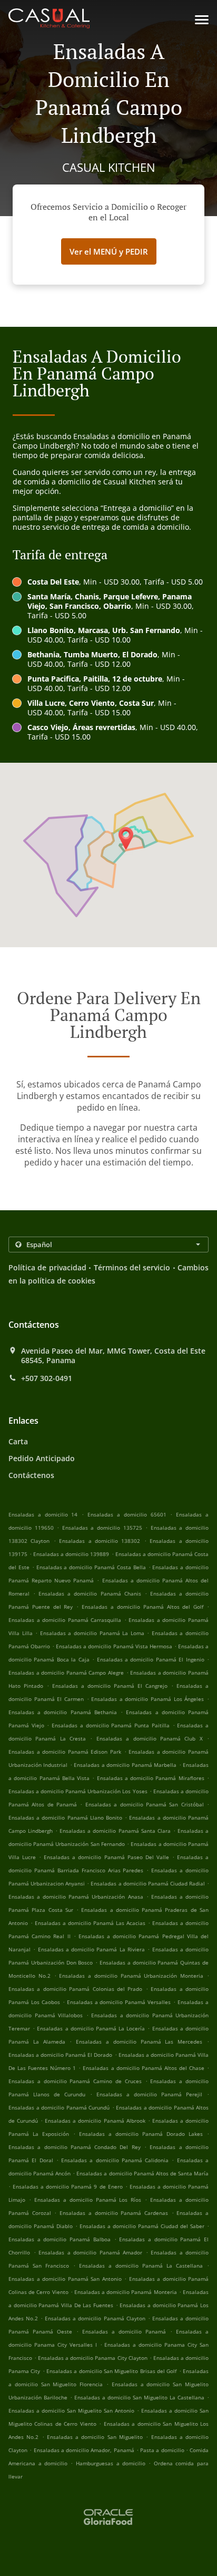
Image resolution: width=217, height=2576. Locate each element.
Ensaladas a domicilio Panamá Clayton (95, 2318)
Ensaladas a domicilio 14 (43, 1514)
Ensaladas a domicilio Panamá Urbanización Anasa (76, 1897)
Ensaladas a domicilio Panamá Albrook (95, 2121)
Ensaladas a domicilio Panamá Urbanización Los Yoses (78, 1791)
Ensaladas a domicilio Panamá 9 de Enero (68, 2186)
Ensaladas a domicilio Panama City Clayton (92, 2358)
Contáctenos (31, 1475)
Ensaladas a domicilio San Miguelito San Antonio (71, 2410)
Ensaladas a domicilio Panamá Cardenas (114, 2213)
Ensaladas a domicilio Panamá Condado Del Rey (75, 2147)
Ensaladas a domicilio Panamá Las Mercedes (139, 2042)
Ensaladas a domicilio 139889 (71, 1554)
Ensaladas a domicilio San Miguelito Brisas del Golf (111, 2371)
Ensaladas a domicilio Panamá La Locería (91, 2028)
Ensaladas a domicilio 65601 (127, 1514)
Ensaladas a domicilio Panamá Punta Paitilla (111, 1725)
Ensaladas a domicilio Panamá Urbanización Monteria (131, 1976)
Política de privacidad (47, 1267)
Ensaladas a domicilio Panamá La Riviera (91, 1949)
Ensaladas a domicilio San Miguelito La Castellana (139, 2397)
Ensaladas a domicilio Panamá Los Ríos (88, 2200)
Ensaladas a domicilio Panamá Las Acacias (90, 1923)
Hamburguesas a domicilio (112, 2463)
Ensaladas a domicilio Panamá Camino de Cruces (75, 2081)
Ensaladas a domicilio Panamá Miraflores (151, 1778)
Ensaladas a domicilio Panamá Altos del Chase (143, 2068)
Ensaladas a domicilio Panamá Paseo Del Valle (106, 1857)
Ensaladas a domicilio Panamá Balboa (60, 2239)
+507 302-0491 (47, 1378)
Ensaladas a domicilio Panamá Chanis (90, 1593)
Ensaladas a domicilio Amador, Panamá (84, 2450)
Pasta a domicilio (163, 2450)
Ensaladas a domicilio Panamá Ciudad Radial (148, 1883)
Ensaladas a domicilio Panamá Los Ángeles (147, 1699)
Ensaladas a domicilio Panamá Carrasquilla (65, 1620)
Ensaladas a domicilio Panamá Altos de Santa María (142, 2173)
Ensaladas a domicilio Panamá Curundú (59, 2107)
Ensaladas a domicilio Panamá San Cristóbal (145, 1804)
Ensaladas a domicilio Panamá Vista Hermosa (114, 1646)
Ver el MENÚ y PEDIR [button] (109, 251)
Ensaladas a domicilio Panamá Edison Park (65, 1752)
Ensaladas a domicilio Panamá (124, 2331)
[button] (202, 20)
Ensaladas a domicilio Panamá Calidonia (115, 2160)
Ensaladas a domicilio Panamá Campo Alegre (66, 1673)
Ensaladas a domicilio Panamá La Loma (92, 1633)
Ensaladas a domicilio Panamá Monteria (126, 2292)
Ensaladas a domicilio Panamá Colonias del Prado (75, 1989)
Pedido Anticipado (42, 1458)
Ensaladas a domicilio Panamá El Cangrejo (110, 1686)
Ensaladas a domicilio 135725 (102, 1528)
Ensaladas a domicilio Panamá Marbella (125, 1765)
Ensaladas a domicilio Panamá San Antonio (65, 2279)
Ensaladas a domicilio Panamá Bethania (63, 1712)
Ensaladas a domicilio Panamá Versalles (119, 2002)
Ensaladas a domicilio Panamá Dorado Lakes (141, 2134)
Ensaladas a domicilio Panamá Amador (90, 2252)
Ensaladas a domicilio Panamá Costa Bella (91, 1567)
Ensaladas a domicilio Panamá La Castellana (141, 2266)
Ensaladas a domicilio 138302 (100, 1541)
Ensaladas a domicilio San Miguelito (95, 2437)
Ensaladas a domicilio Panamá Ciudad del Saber (142, 2226)
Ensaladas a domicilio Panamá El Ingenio (151, 1659)
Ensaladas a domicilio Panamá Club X (150, 1738)
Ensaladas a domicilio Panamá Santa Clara (115, 1831)
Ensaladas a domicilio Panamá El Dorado (60, 2055)
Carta (18, 1441)
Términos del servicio (132, 1267)
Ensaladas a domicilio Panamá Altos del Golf (142, 1607)
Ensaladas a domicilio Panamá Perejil (149, 2094)
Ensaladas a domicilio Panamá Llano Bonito (65, 1817)
